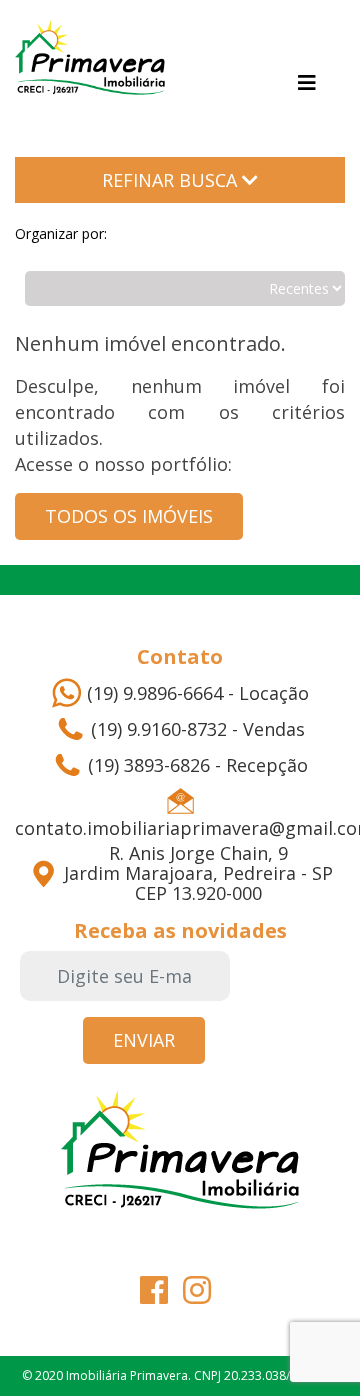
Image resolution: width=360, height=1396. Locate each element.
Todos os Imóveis (129, 516)
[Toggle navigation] (307, 83)
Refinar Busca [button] (172, 180)
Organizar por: (61, 233)
